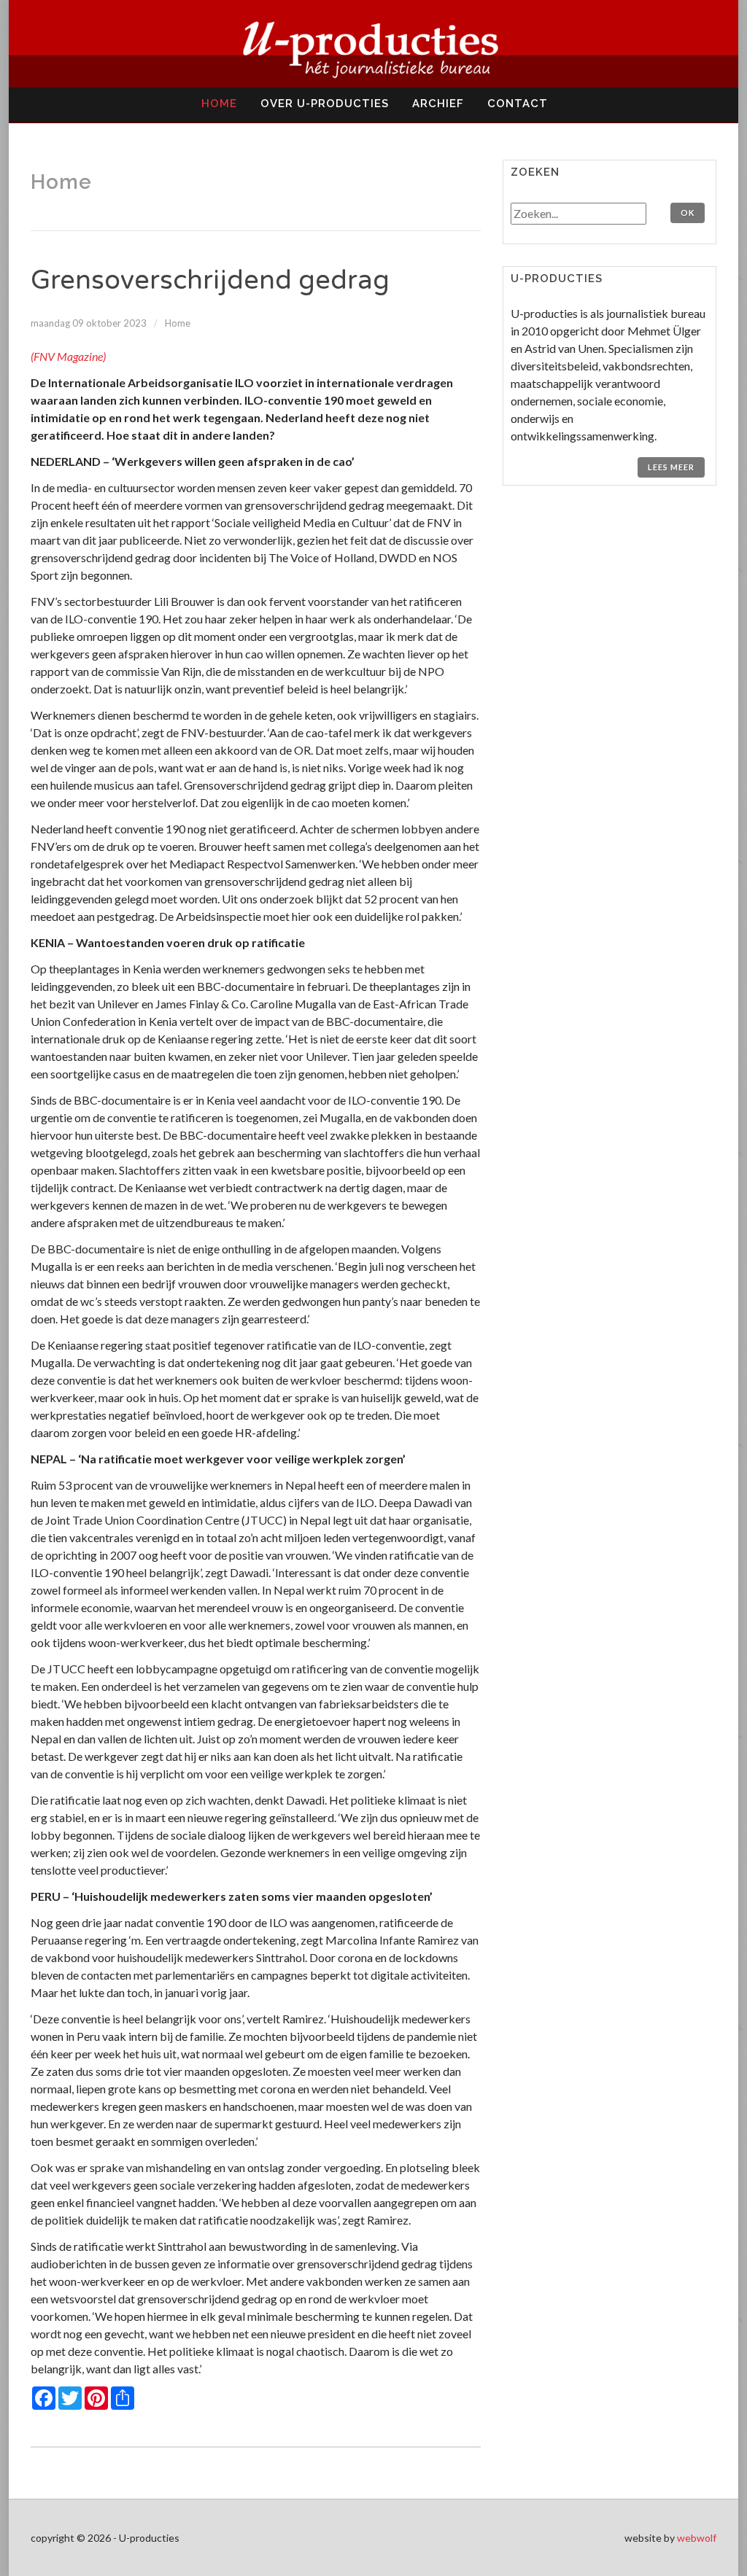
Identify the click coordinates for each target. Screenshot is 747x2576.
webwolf (697, 2538)
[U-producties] (373, 44)
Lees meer (671, 467)
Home (178, 323)
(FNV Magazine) (68, 356)
